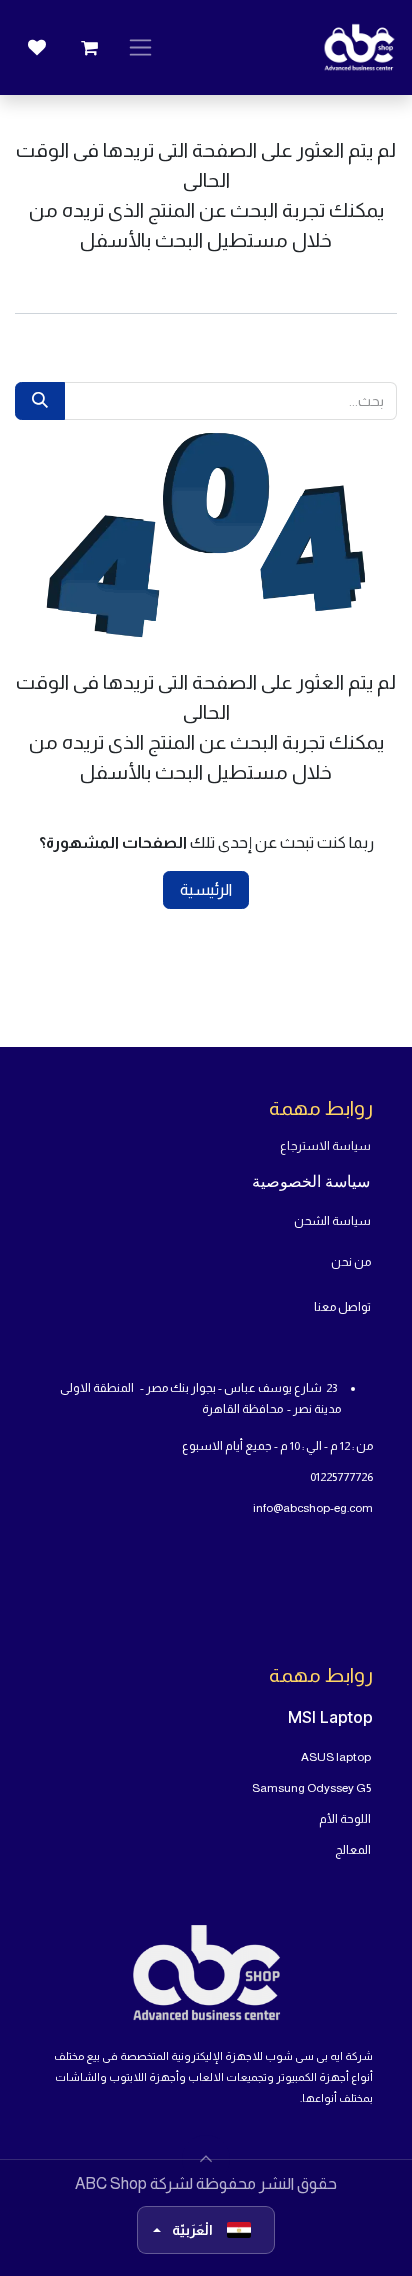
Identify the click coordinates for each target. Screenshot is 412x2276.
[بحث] (40, 401)
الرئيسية (206, 889)
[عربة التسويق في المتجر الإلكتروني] (89, 48)
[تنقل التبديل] (140, 48)
